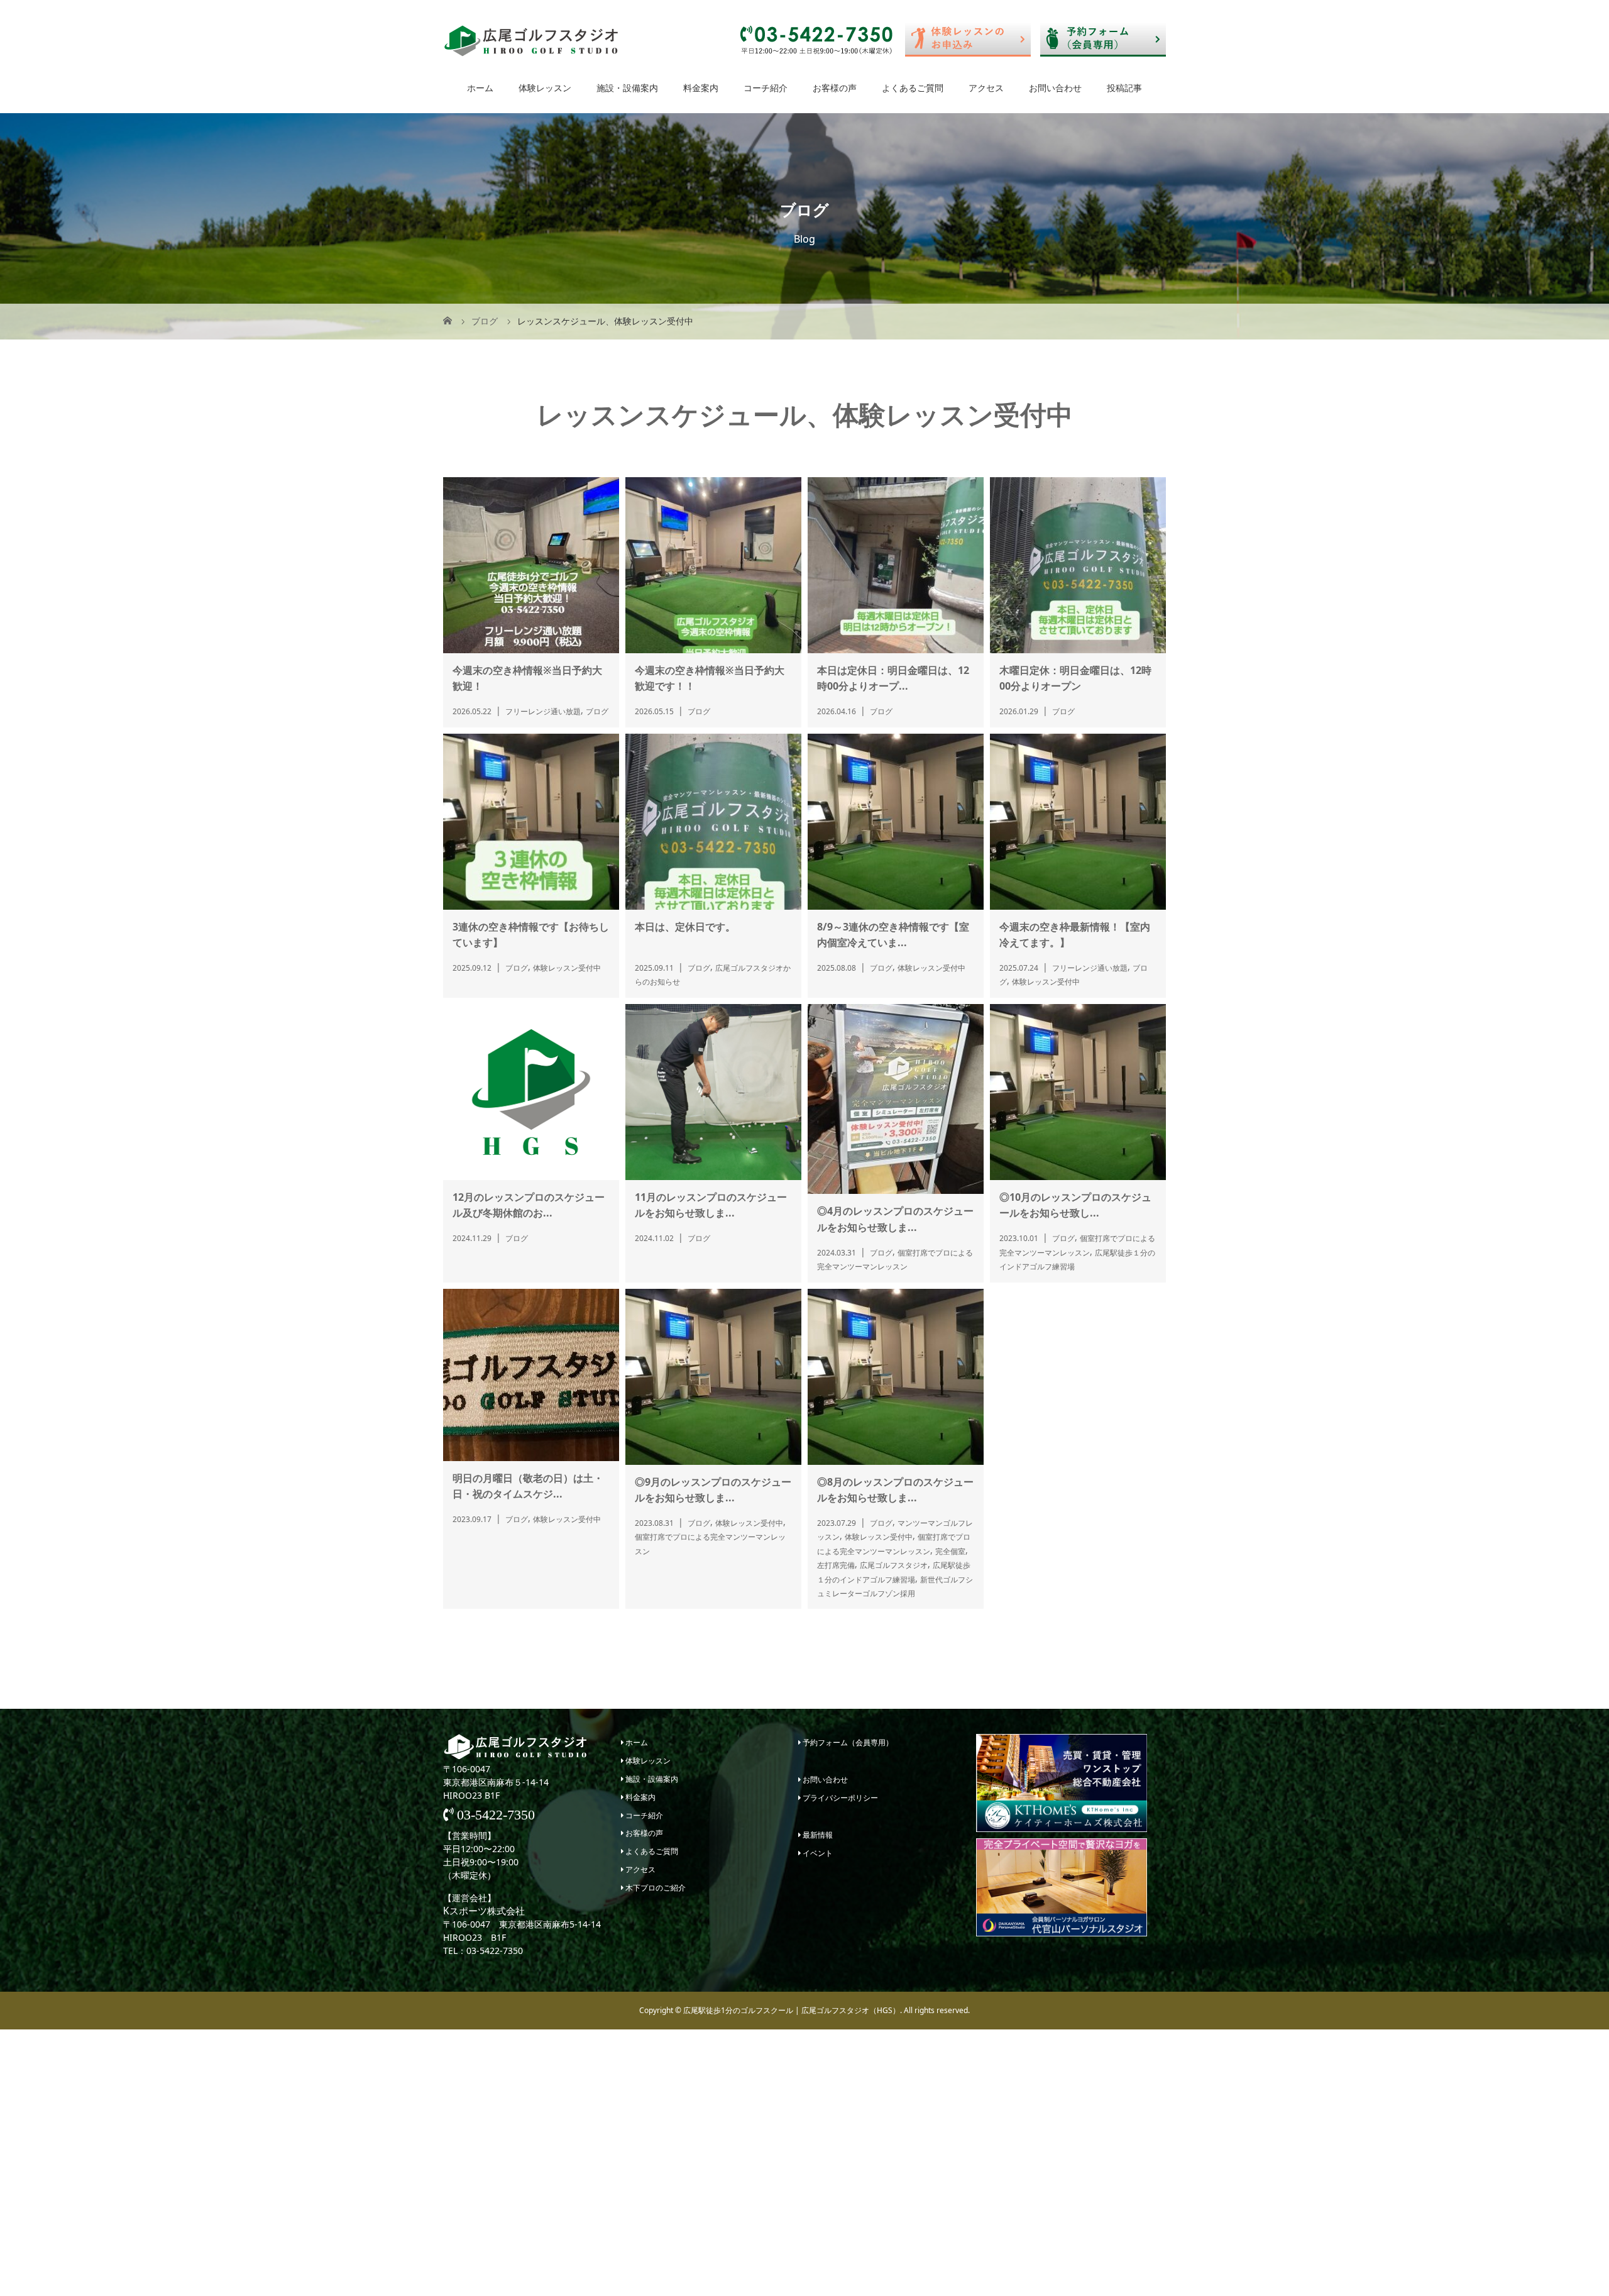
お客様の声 (835, 88)
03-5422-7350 (494, 1815)
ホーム (480, 88)
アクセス (986, 88)
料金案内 (701, 88)
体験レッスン (545, 88)
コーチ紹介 (766, 88)
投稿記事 (1124, 88)
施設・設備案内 (627, 88)
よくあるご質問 (913, 88)
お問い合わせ (1055, 88)
